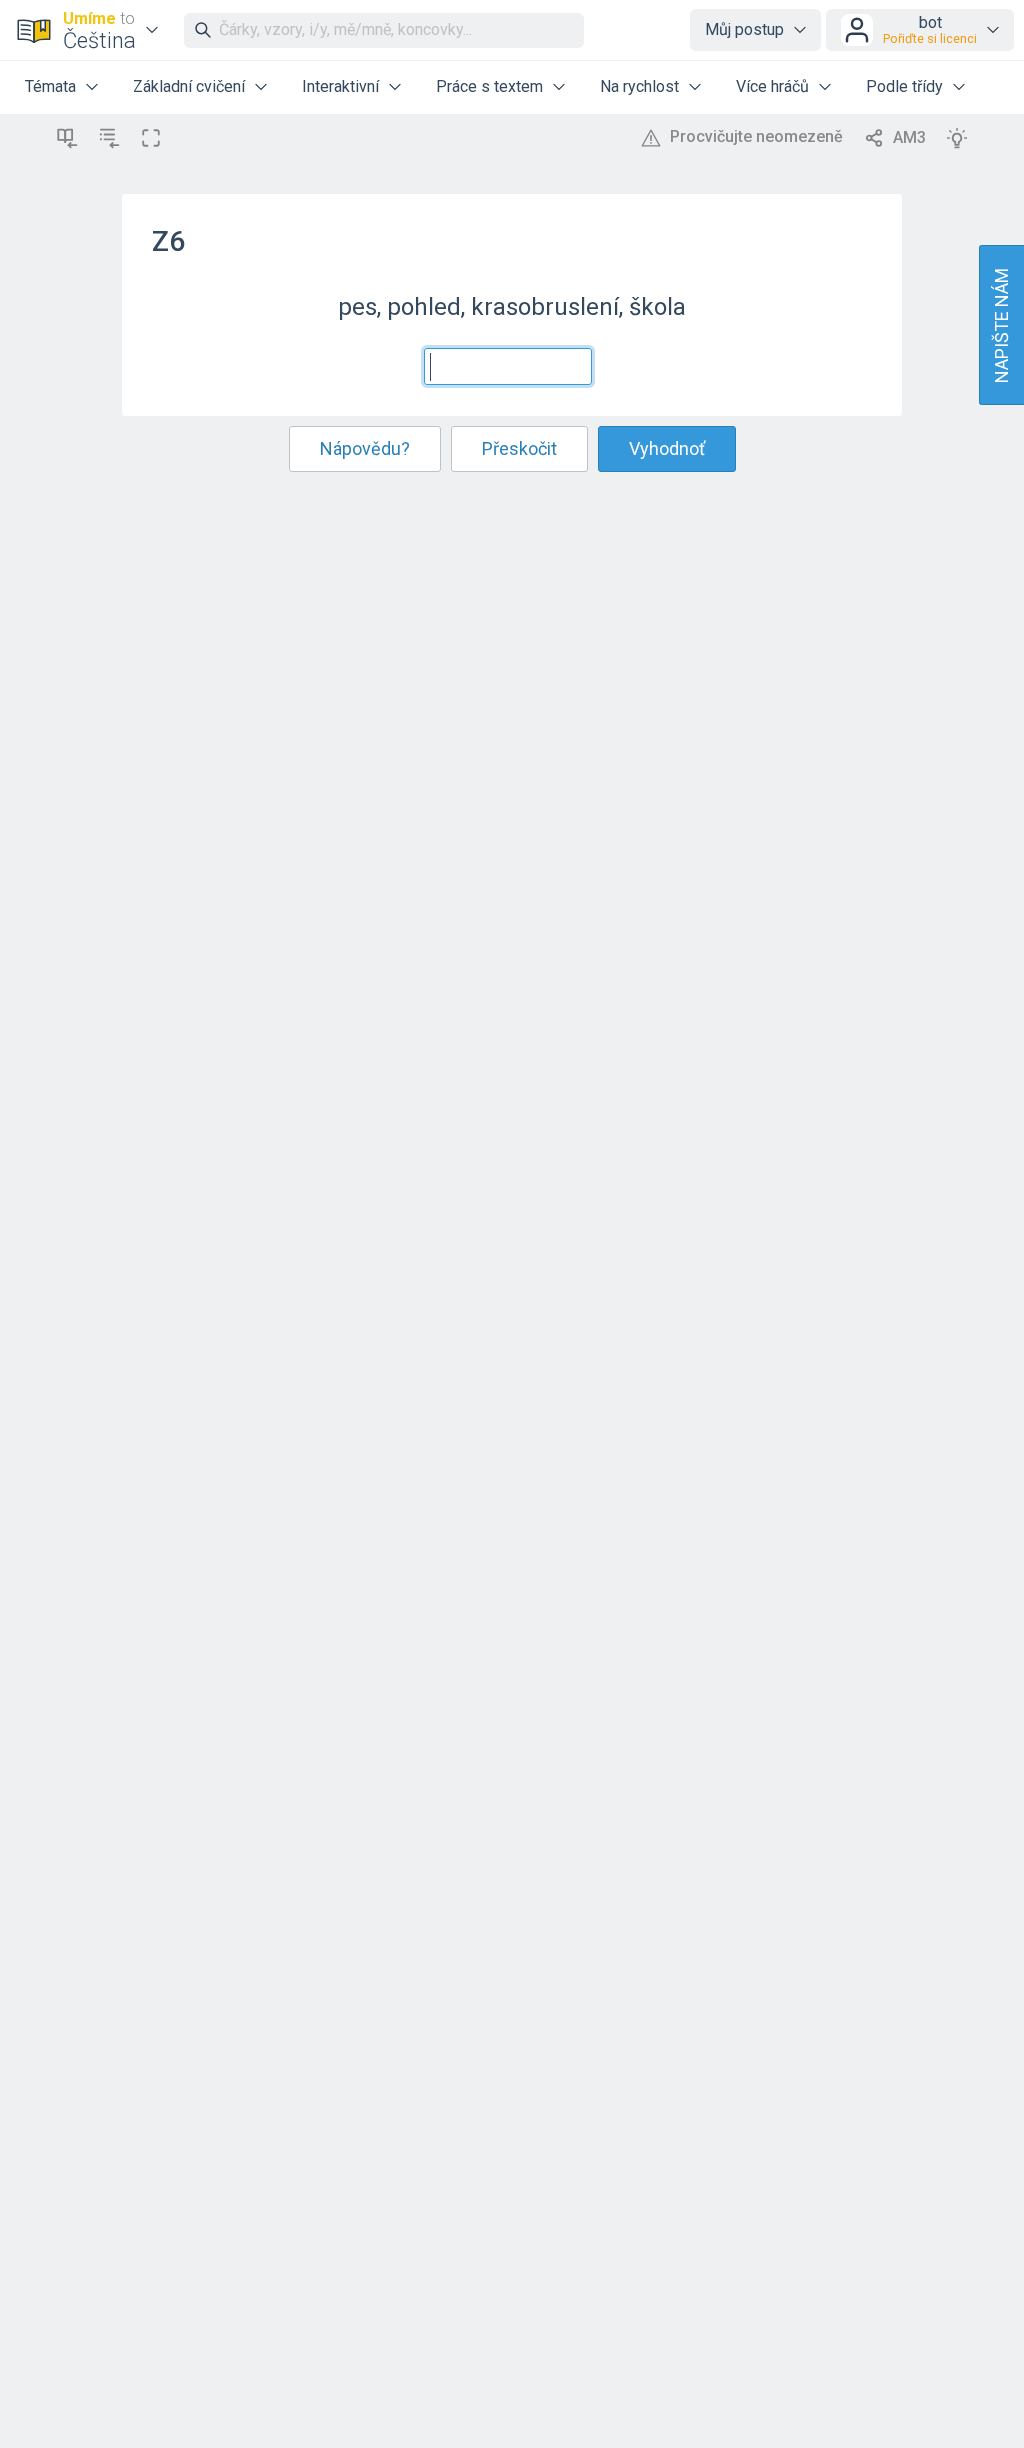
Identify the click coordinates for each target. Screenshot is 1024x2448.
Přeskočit (519, 448)
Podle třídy (904, 86)
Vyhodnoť (667, 448)
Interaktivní (340, 86)
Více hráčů (772, 86)
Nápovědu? (365, 448)
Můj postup (744, 29)
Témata (50, 86)
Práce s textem (489, 86)
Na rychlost (639, 86)
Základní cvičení (189, 86)
